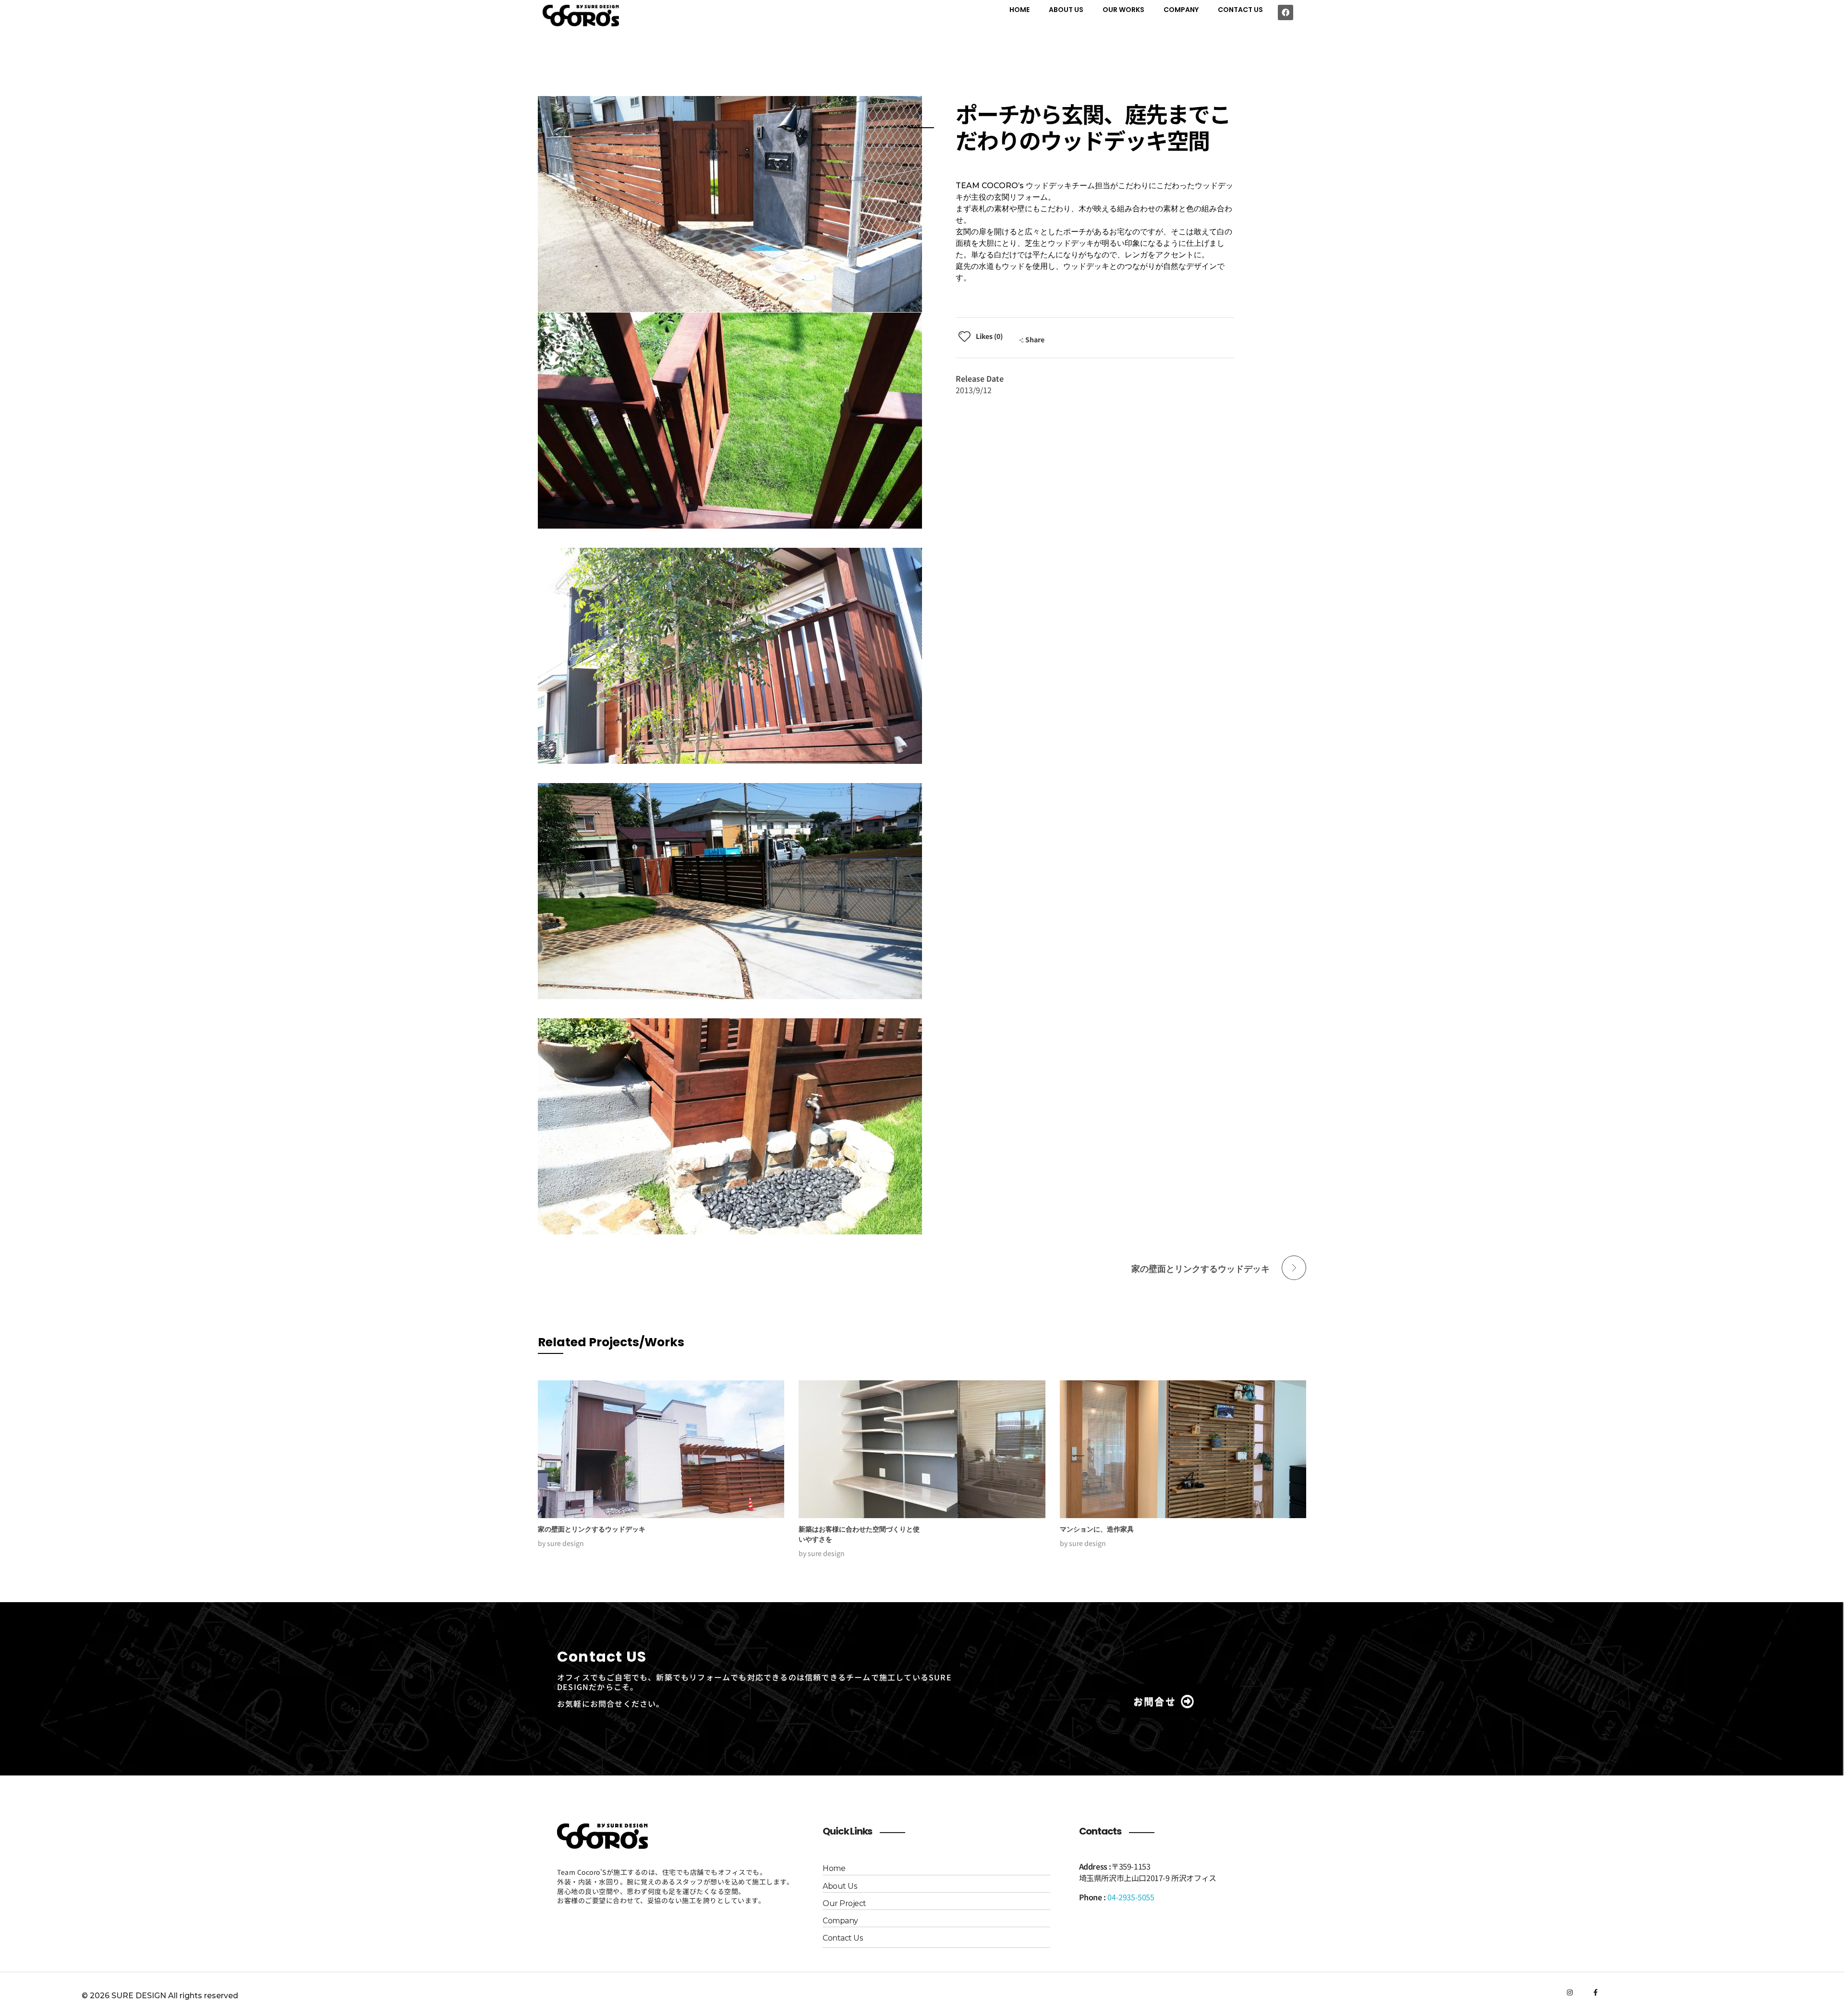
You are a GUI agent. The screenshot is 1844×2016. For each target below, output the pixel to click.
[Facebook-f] (1596, 1992)
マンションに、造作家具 (1097, 1529)
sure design (565, 1543)
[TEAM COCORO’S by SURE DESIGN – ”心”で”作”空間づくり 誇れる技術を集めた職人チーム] (588, 16)
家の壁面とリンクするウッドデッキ (592, 1529)
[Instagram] (1570, 1992)
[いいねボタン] (964, 336)
